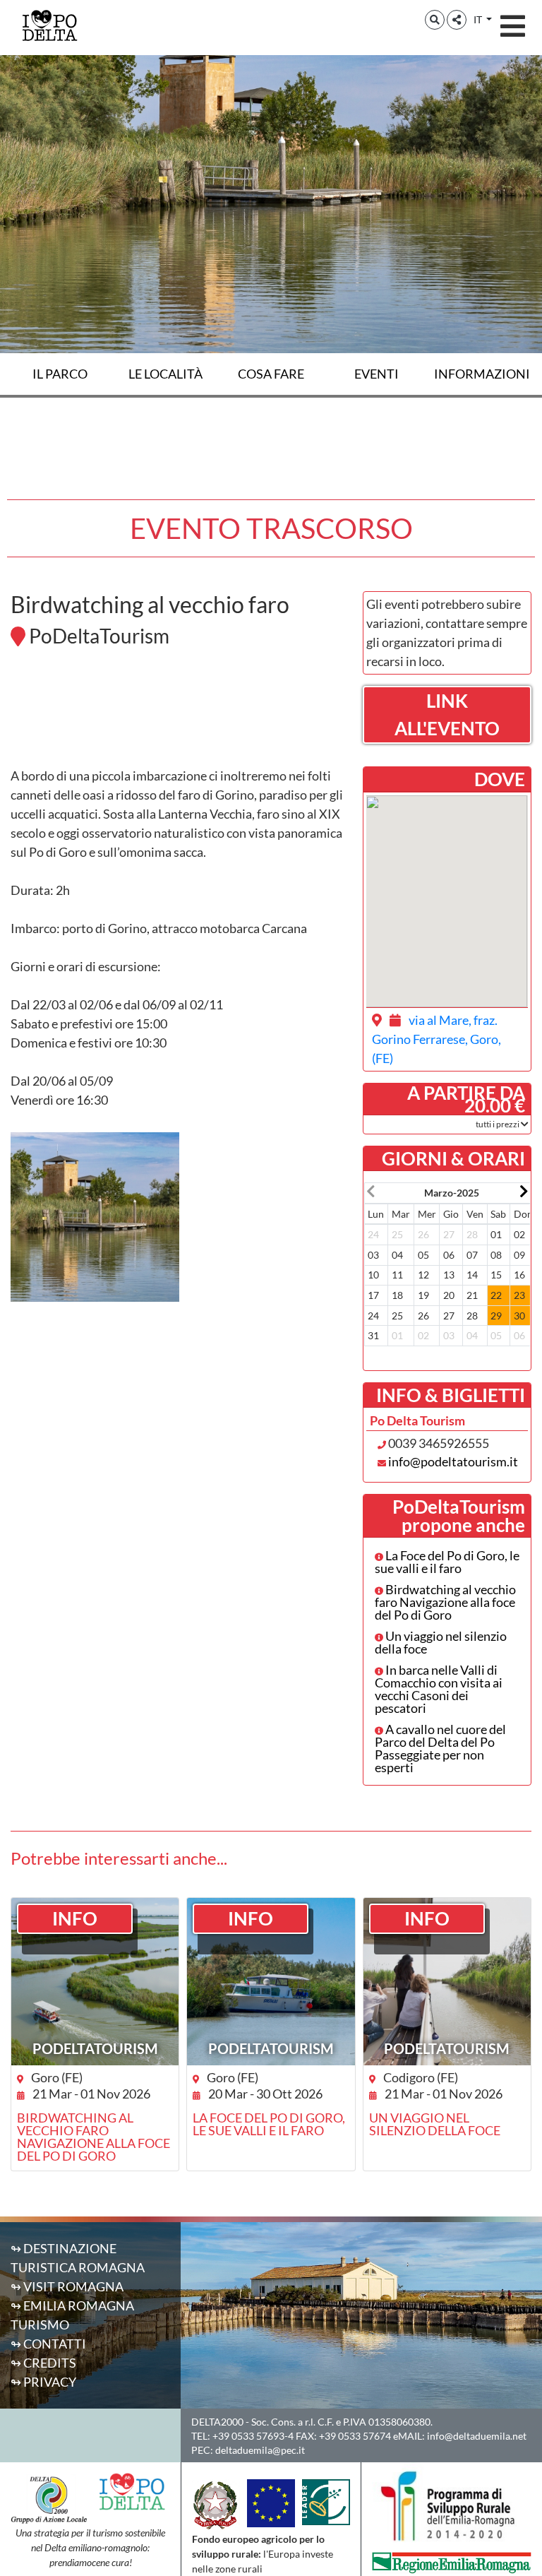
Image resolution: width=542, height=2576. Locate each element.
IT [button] (479, 19)
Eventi (377, 374)
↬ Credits (43, 2363)
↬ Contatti (48, 2344)
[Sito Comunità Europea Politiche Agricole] (271, 2501)
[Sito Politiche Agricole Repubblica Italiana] (216, 2504)
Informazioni (482, 374)
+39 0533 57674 (355, 2436)
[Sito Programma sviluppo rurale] (452, 2505)
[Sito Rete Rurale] (326, 2500)
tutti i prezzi (498, 1124)
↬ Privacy (43, 2382)
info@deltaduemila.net (477, 2436)
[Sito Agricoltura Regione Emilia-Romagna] (452, 2561)
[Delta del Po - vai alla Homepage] (49, 25)
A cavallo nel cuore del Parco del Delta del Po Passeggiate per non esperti (440, 1748)
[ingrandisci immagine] (95, 1217)
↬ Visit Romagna (67, 2286)
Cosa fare (271, 374)
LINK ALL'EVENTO (447, 714)
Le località (165, 374)
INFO (75, 1918)
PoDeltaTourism (95, 2048)
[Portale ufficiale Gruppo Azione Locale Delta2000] (49, 2498)
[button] (435, 20)
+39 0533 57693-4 (253, 2436)
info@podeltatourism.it (453, 1461)
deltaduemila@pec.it (260, 2450)
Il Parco (60, 374)
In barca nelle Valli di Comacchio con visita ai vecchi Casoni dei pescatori (439, 1689)
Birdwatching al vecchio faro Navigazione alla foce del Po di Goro (445, 1602)
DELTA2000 (217, 2422)
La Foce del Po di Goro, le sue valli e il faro (447, 1562)
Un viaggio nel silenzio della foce (441, 1642)
